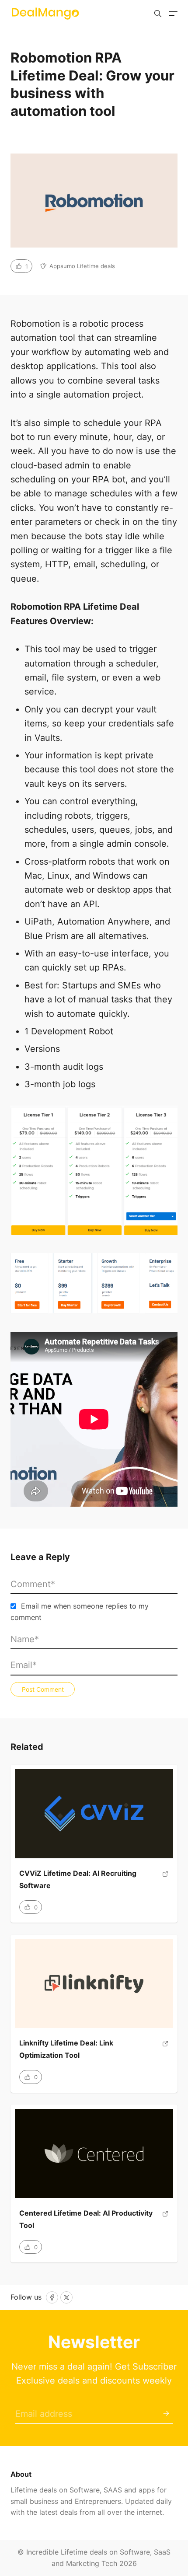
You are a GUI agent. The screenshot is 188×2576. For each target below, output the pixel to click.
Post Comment (43, 1689)
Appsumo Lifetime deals (82, 266)
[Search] (158, 14)
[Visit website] (165, 1883)
